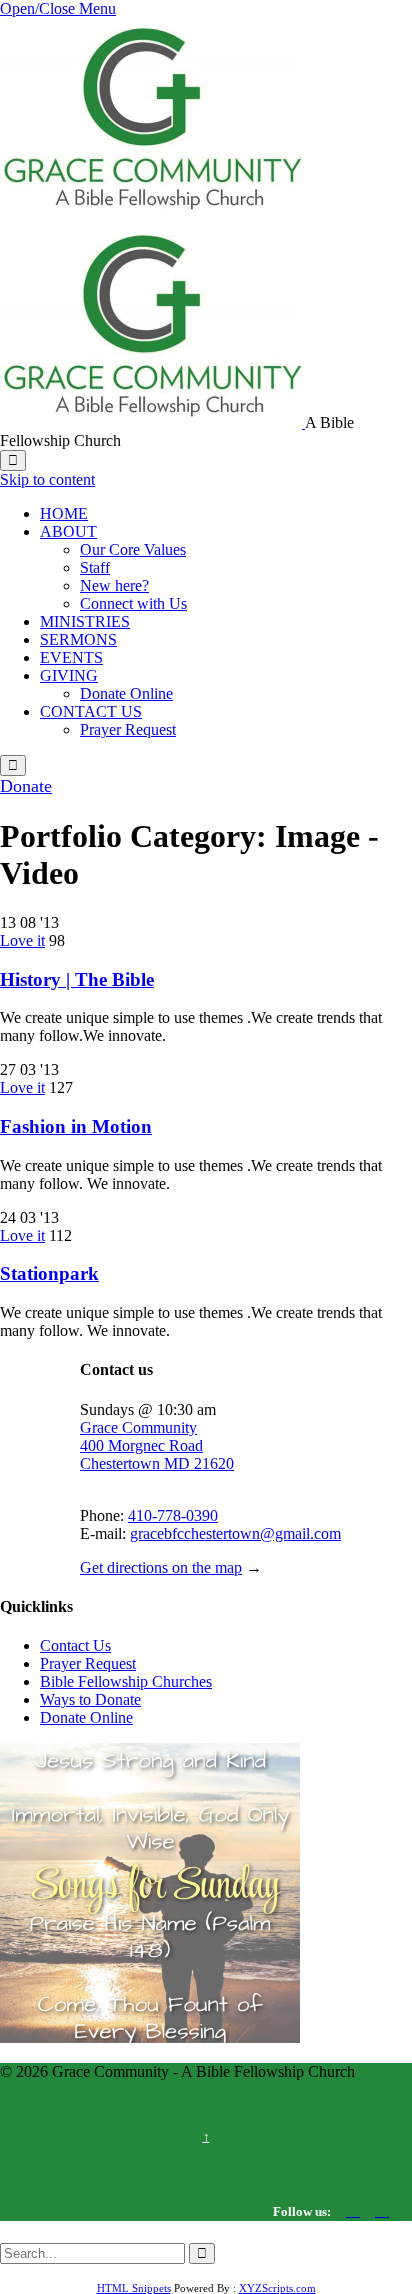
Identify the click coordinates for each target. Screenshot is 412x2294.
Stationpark (49, 1273)
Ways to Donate (90, 1699)
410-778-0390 (173, 1515)
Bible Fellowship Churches (126, 1681)
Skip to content (47, 479)
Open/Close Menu (58, 8)
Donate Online (86, 1717)
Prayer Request (88, 1663)
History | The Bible (77, 979)
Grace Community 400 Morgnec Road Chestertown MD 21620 (157, 1445)
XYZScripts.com (277, 2288)
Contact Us (75, 1645)
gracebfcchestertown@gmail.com (235, 1533)
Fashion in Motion (76, 1126)
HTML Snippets (134, 2288)
